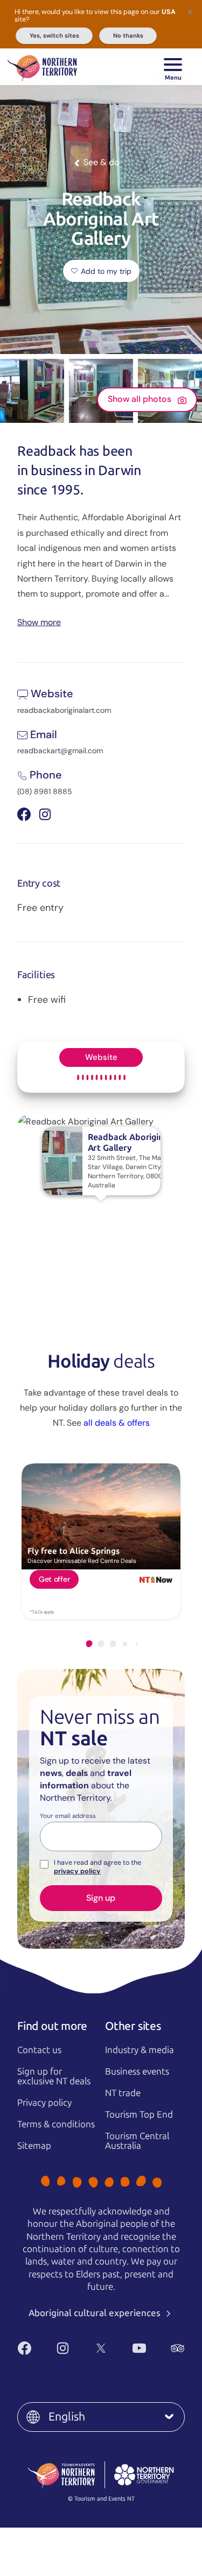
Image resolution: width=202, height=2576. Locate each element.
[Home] (42, 67)
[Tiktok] (113, 2366)
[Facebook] (25, 2348)
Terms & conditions (56, 2124)
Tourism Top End (139, 2114)
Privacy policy (44, 2103)
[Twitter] (101, 2348)
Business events (137, 2071)
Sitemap (34, 2146)
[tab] (89, 1644)
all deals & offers (117, 1423)
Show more (39, 622)
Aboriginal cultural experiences (96, 2313)
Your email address (68, 1816)
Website (101, 1057)
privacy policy (77, 1871)
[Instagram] (63, 2348)
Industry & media (140, 2050)
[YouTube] (139, 2348)
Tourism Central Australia (137, 2141)
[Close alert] (190, 12)
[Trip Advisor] (177, 2348)
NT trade (123, 2093)
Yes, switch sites (54, 36)
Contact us (39, 2050)
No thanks (128, 36)
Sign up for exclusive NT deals (54, 2076)
